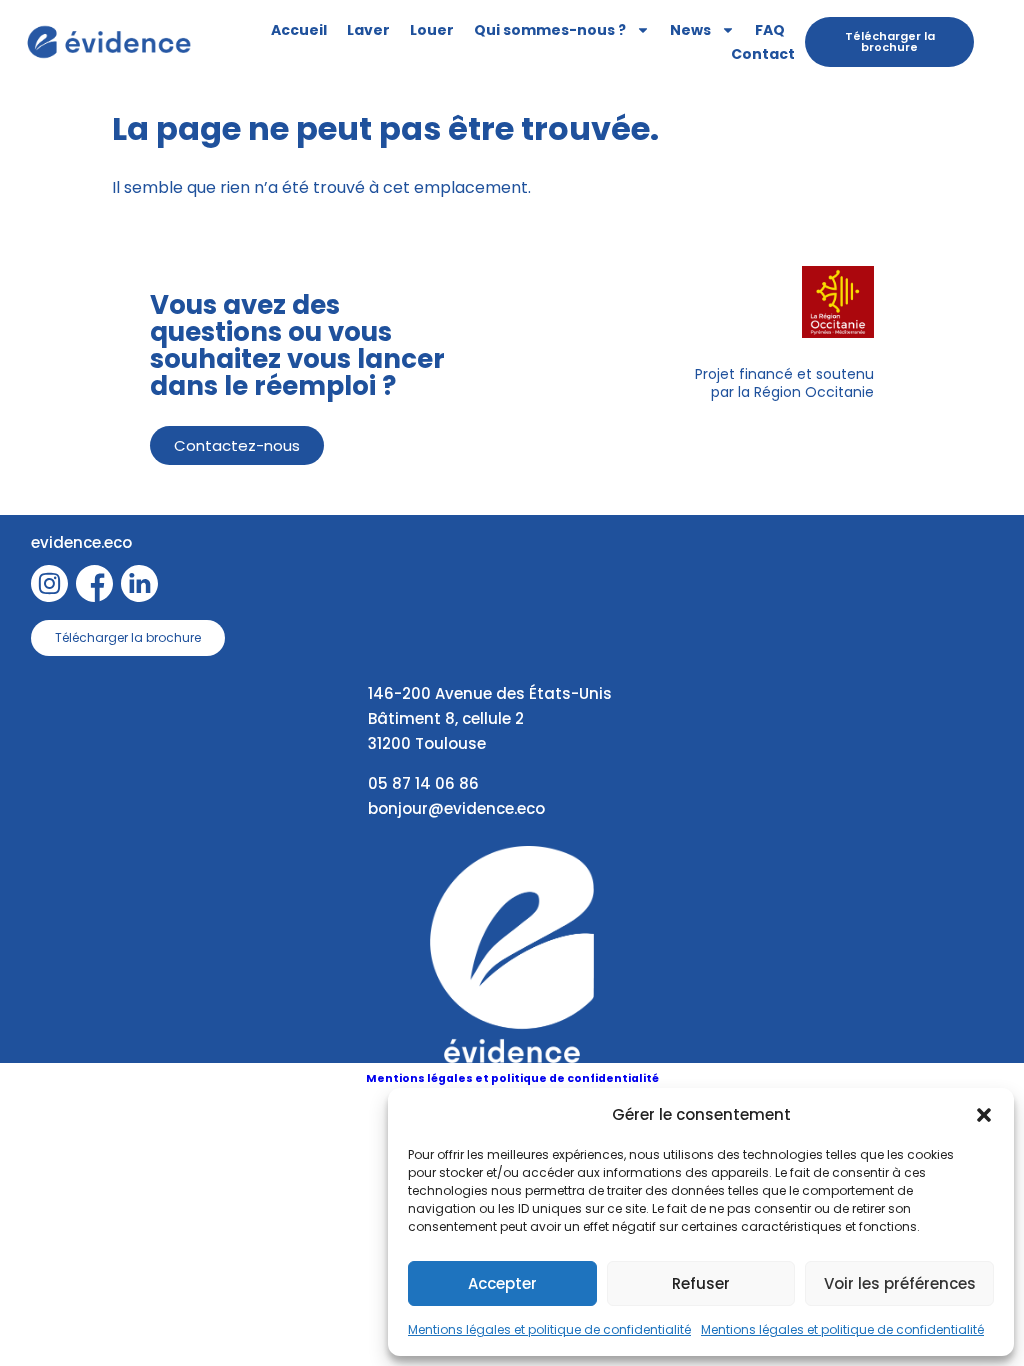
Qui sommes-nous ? (550, 30)
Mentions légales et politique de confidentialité (549, 1329)
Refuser (701, 1283)
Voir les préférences (900, 1283)
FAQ (770, 30)
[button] (984, 1115)
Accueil (299, 30)
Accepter (502, 1283)
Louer (432, 30)
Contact (763, 54)
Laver (368, 30)
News (690, 30)
